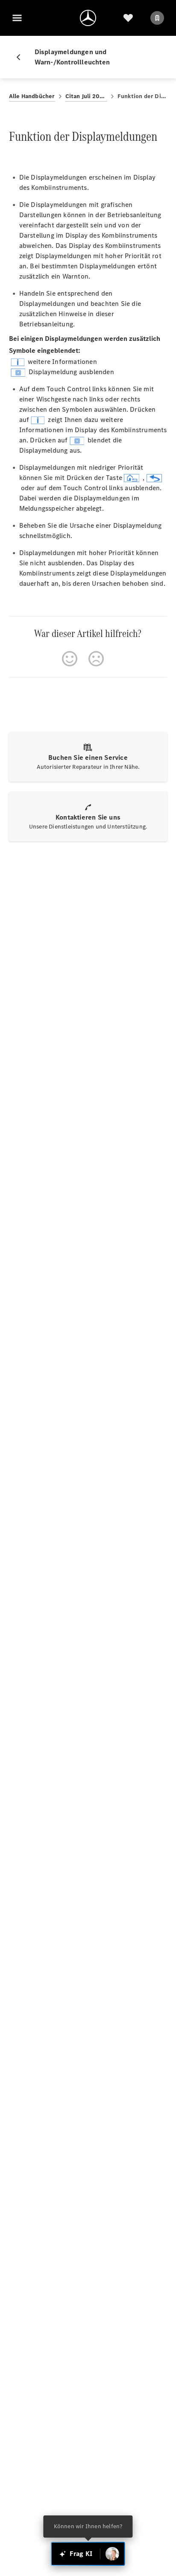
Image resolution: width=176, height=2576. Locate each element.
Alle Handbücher (32, 96)
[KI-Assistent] (112, 2554)
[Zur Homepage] (88, 18)
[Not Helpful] (96, 659)
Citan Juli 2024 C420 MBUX (86, 96)
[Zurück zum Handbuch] (22, 57)
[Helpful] (70, 659)
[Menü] (17, 18)
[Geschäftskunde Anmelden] (157, 18)
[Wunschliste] (128, 18)
